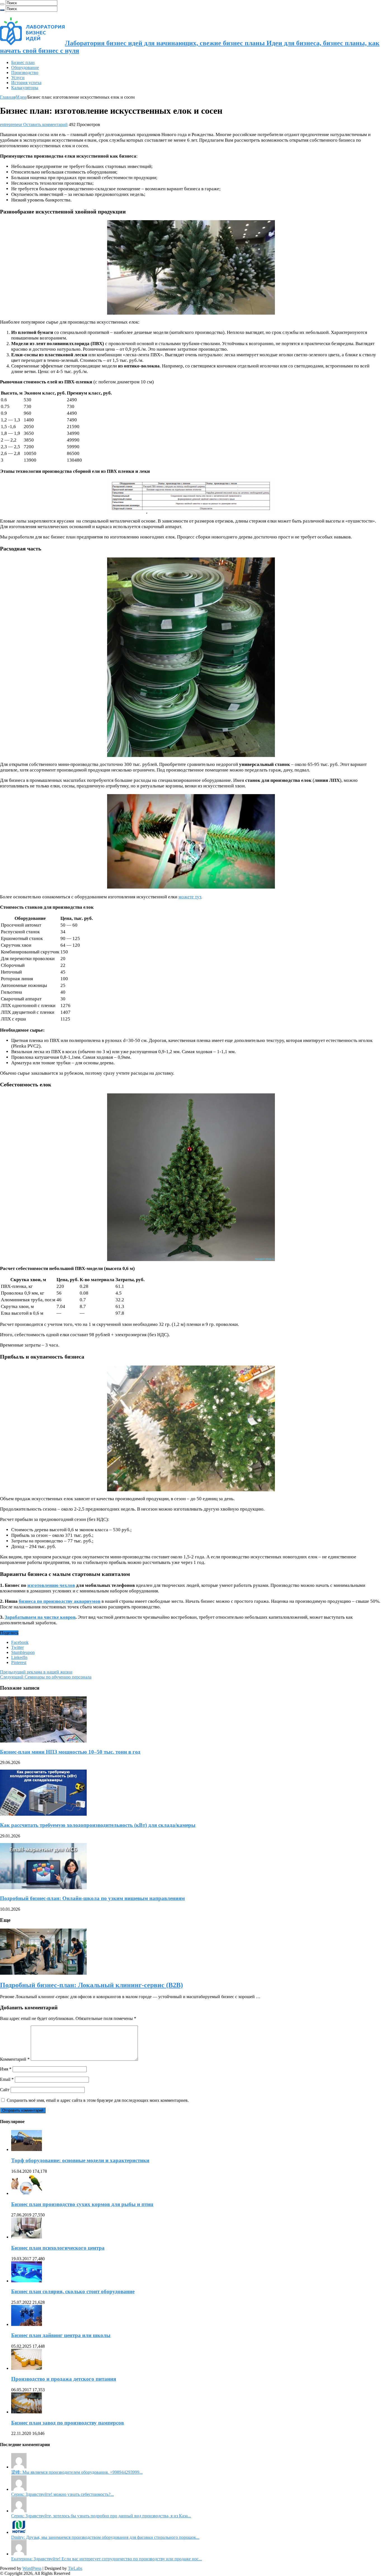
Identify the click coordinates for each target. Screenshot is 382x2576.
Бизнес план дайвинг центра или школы (61, 2335)
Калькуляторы (25, 88)
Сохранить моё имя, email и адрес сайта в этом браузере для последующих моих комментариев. (98, 2100)
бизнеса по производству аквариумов (60, 1601)
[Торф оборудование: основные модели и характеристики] (27, 2149)
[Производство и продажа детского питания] (27, 2368)
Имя (6, 2069)
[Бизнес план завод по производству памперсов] (27, 2412)
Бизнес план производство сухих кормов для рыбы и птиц (82, 2204)
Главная (8, 97)
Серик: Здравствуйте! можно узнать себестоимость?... (63, 2494)
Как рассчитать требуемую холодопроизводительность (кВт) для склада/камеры (98, 1825)
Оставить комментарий (45, 124)
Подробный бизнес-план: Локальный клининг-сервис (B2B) (91, 1985)
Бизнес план (23, 62)
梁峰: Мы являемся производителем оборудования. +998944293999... (77, 2472)
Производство (25, 73)
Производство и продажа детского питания (64, 2379)
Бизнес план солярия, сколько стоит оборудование (73, 2291)
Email (7, 2079)
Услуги (18, 78)
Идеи (21, 97)
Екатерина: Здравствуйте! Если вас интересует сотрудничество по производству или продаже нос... (107, 2559)
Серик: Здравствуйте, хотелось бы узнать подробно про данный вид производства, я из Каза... (101, 2516)
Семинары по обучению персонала (46, 1677)
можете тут (190, 897)
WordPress (32, 2568)
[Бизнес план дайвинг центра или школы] (27, 2324)
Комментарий (15, 2059)
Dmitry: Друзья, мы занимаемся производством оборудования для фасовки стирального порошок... (105, 2537)
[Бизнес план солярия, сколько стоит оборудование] (27, 2281)
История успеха (26, 83)
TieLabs (75, 2568)
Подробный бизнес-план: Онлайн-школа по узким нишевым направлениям (92, 1898)
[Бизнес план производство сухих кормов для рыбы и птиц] (27, 2193)
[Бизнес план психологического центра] (27, 2237)
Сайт (5, 2090)
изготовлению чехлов (51, 1585)
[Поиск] (2, 4)
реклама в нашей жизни (36, 1672)
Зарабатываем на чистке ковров (40, 1617)
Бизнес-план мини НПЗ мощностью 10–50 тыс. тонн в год (70, 1752)
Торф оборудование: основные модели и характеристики (80, 2160)
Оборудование (25, 67)
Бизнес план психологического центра (58, 2248)
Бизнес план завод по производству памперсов (68, 2423)
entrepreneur (12, 124)
